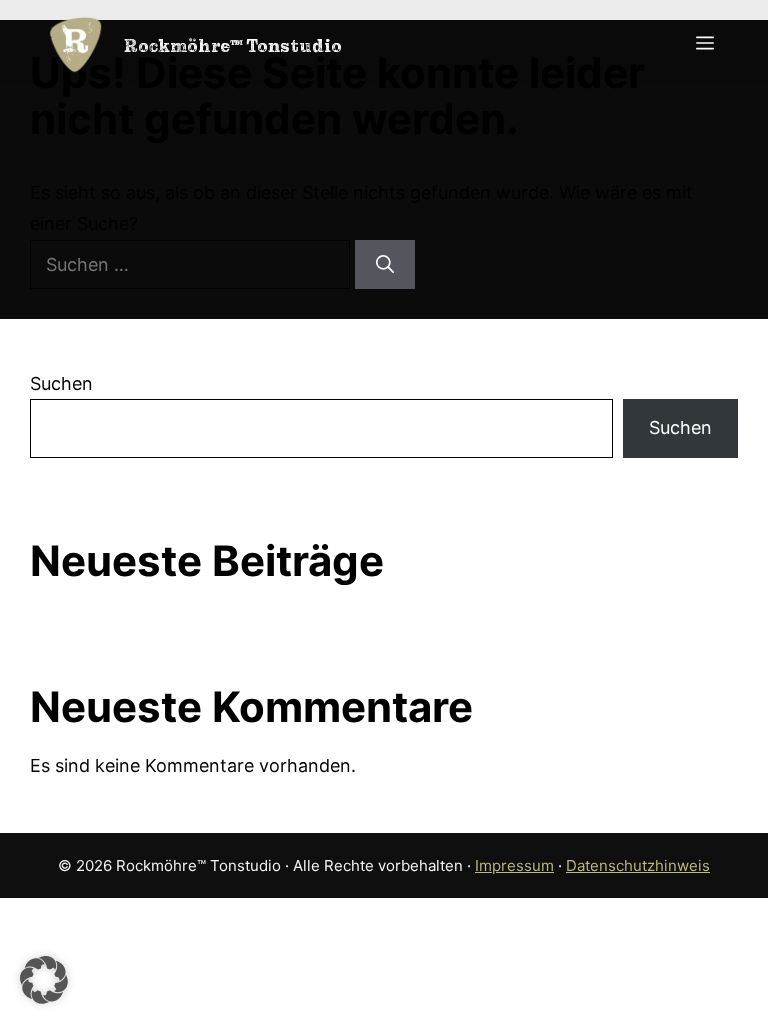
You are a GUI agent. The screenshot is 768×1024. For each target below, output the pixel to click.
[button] (44, 980)
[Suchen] (385, 264)
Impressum (514, 865)
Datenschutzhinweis (638, 865)
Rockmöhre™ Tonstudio (233, 46)
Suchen (61, 383)
